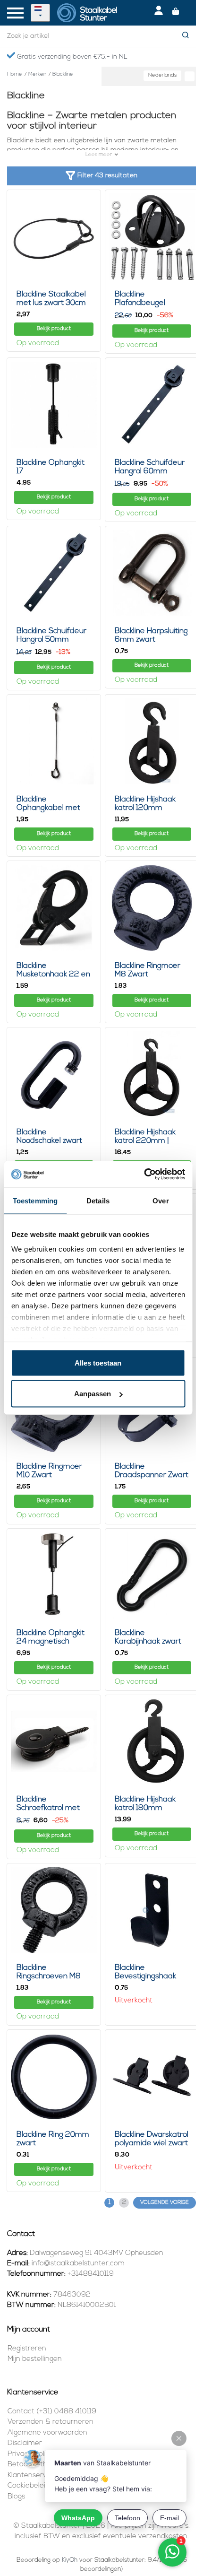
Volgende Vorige (165, 2203)
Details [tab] (98, 1200)
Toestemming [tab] (35, 1200)
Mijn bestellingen (35, 2359)
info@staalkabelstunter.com (78, 2264)
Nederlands (162, 75)
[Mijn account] (159, 13)
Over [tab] (161, 1200)
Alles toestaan (98, 1362)
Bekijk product (54, 329)
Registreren (27, 2349)
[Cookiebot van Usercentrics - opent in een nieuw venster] (144, 1175)
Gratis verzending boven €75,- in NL (71, 57)
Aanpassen (93, 1394)
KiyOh (70, 2560)
